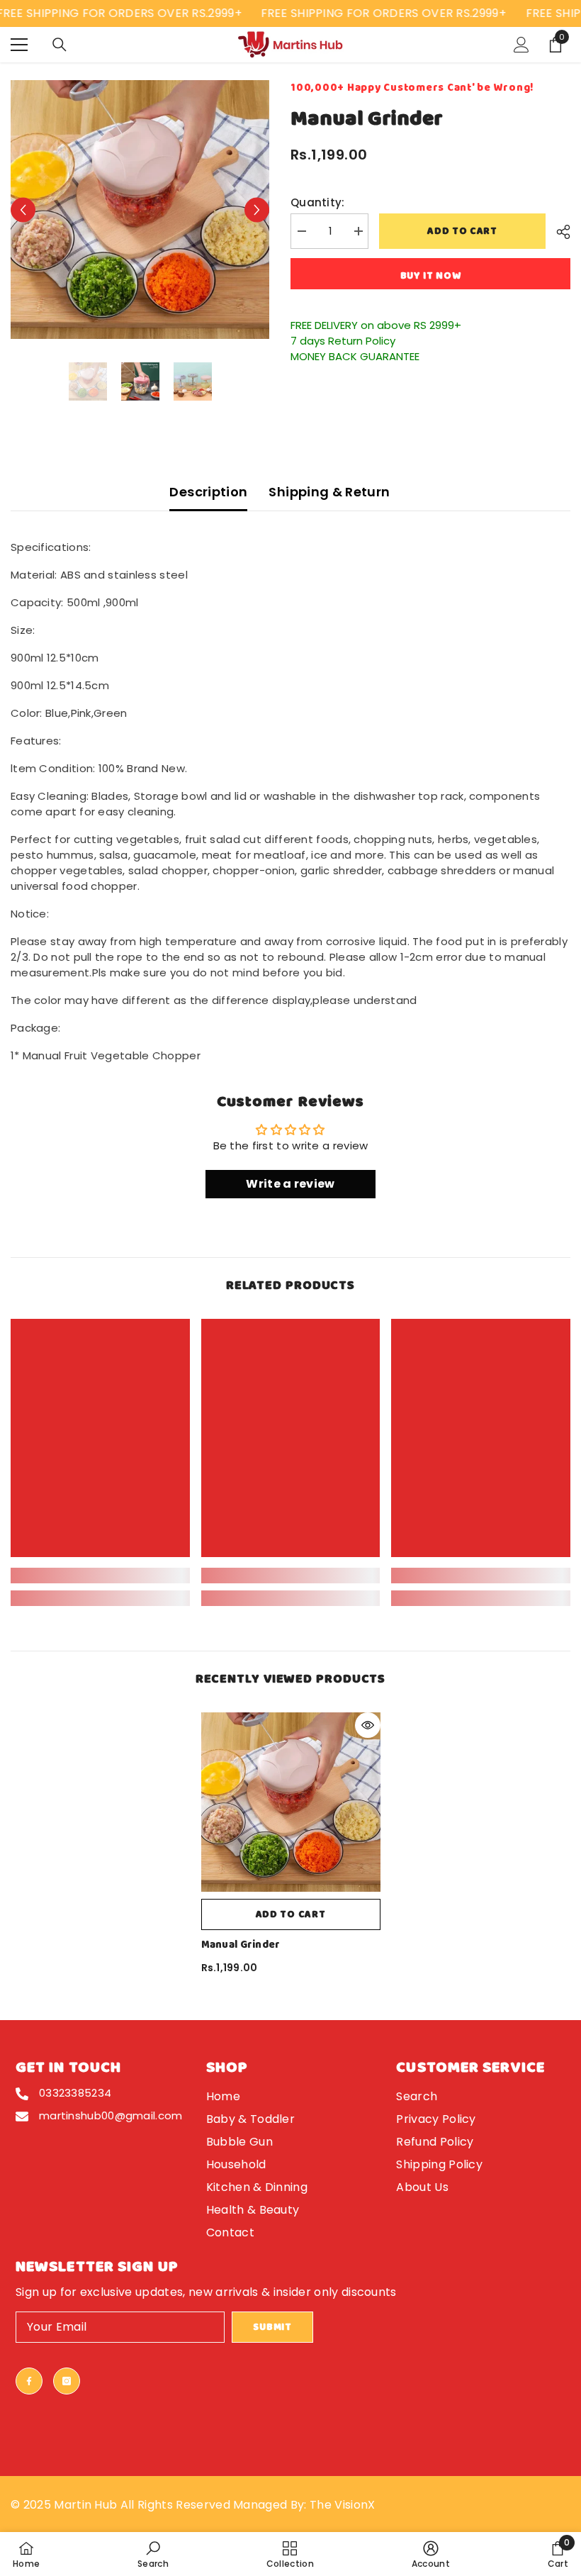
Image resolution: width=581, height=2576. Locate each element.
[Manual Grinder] (291, 1802)
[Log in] (521, 45)
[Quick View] (368, 1725)
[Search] (60, 45)
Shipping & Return (329, 492)
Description (208, 492)
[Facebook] (29, 2381)
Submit (272, 2327)
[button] (23, 210)
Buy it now (431, 276)
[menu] (19, 45)
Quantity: (318, 202)
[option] (140, 210)
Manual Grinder (241, 1945)
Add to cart (462, 231)
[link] (100, 1576)
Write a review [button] (290, 1184)
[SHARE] (558, 232)
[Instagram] (67, 2381)
